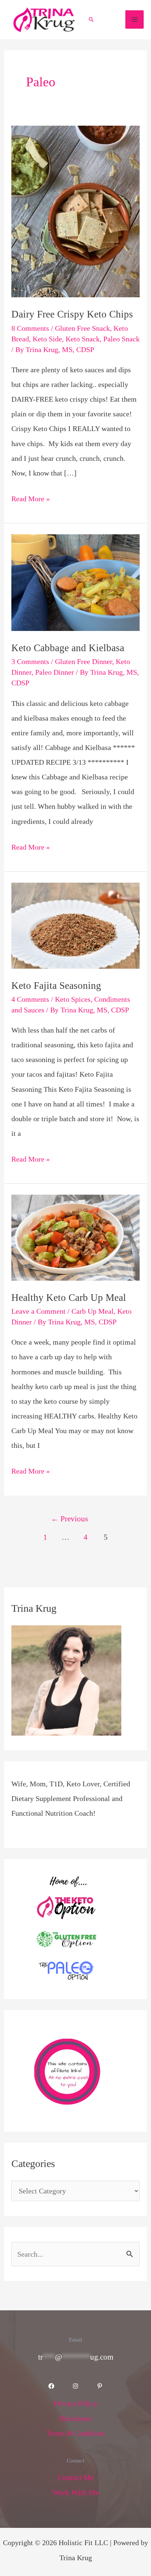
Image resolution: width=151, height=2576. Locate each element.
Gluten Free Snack (82, 328)
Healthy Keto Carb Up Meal (69, 1298)
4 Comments (30, 999)
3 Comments (30, 661)
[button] (91, 19)
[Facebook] (51, 2386)
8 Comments (30, 328)
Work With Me (76, 2493)
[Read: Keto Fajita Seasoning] (75, 925)
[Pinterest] (100, 2386)
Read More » (31, 497)
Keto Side (47, 339)
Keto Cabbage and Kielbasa (68, 648)
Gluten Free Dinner (84, 661)
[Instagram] (75, 2386)
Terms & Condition (75, 2433)
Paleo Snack (121, 339)
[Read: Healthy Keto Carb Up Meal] (75, 1237)
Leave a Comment (38, 1311)
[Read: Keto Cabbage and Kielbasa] (75, 582)
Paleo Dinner (55, 672)
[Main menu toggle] (135, 19)
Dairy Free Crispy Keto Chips (72, 314)
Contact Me (76, 2478)
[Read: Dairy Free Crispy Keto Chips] (75, 211)
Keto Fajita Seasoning (56, 986)
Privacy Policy (76, 2403)
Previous (69, 1519)
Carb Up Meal (93, 1311)
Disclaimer (75, 2418)
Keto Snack (83, 339)
